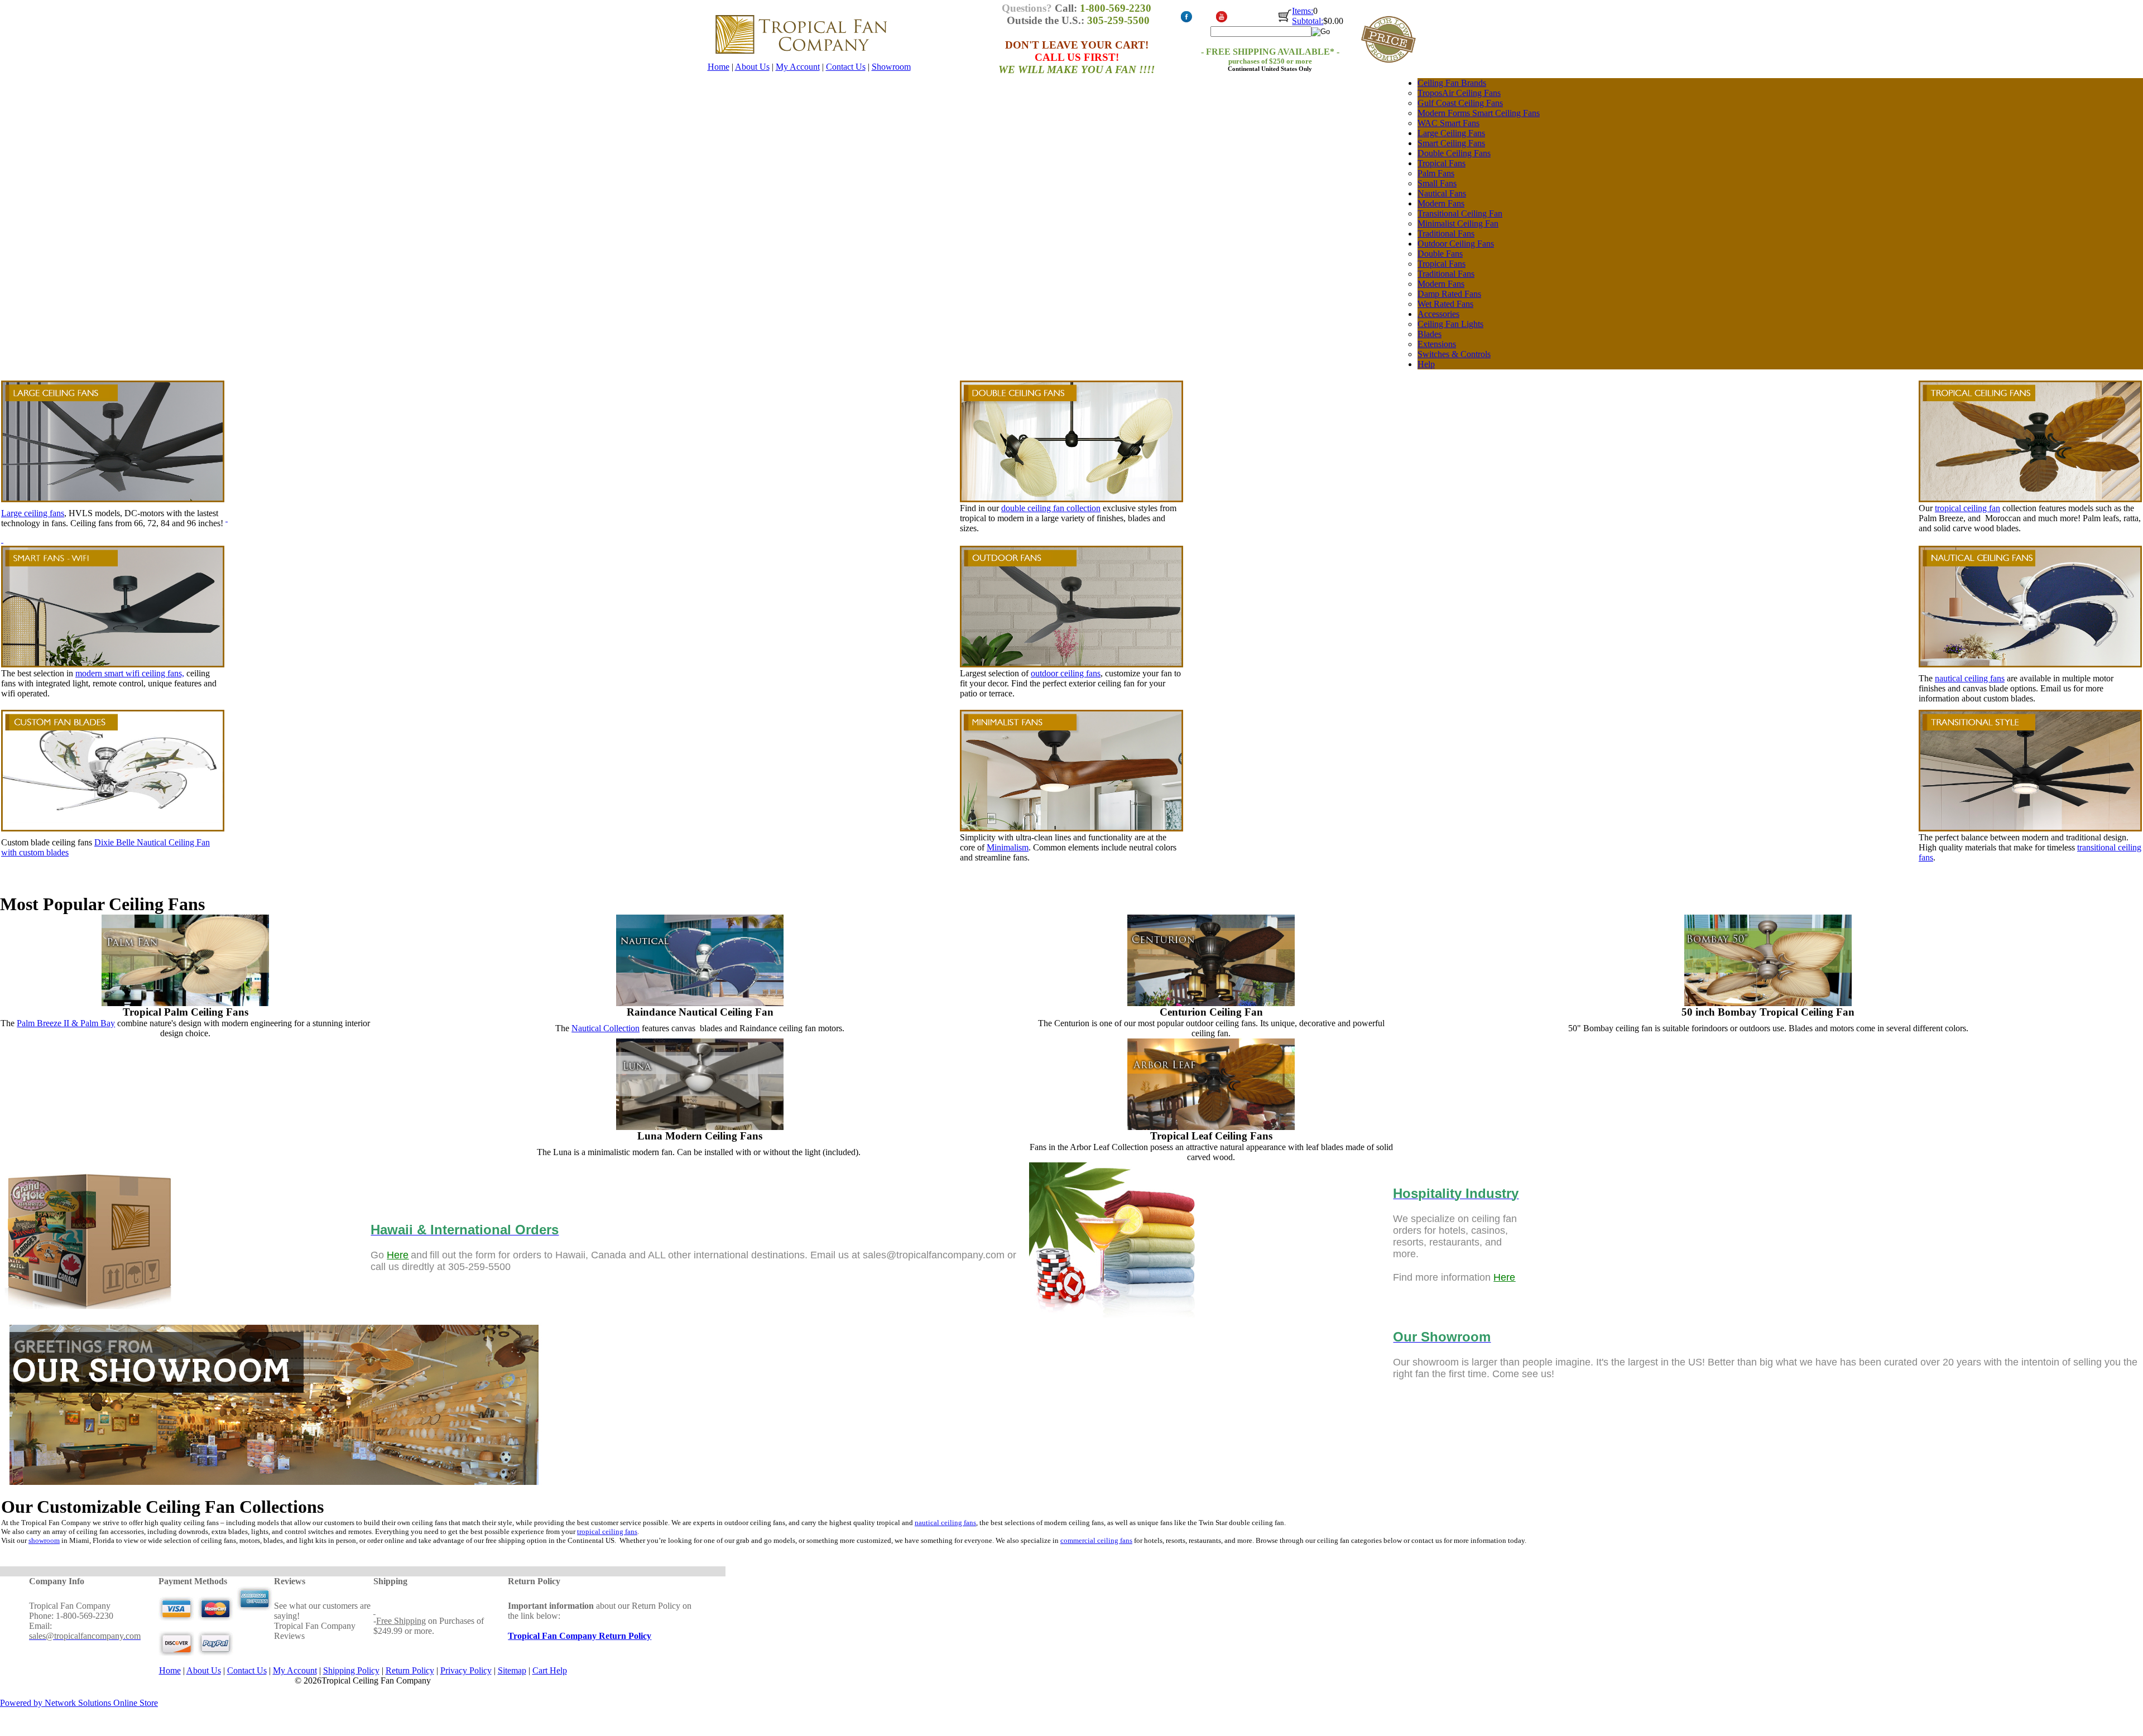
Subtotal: (1308, 21)
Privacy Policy (466, 1670)
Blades (1430, 334)
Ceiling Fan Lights (1450, 324)
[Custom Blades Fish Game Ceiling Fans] (113, 828)
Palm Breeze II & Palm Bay (66, 1023)
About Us (752, 67)
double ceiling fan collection (1051, 508)
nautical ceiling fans (1970, 678)
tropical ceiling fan (1967, 508)
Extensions (1437, 344)
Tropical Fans (1442, 163)
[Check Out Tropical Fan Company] (1285, 21)
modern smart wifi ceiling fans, (130, 673)
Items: (1303, 11)
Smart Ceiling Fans (1451, 143)
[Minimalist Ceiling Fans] (1071, 828)
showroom (44, 1540)
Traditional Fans (1446, 234)
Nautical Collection (606, 1028)
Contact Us (846, 67)
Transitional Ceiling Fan (1460, 213)
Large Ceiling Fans (1451, 133)
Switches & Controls (1454, 354)
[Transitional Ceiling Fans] (2030, 828)
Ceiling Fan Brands (1452, 83)
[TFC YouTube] (1221, 20)
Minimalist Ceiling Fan (1458, 223)
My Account (798, 67)
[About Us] (275, 1490)
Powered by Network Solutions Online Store (79, 1703)
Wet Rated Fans (1445, 304)
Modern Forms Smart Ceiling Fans (1479, 113)
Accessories (1438, 314)
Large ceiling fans (33, 513)
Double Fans (1440, 254)
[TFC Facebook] (1186, 20)
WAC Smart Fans (1448, 123)
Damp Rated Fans (1449, 294)
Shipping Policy (351, 1670)
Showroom (891, 67)
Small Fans (1437, 183)
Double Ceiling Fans (1454, 153)
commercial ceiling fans (1096, 1540)
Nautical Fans (1442, 193)
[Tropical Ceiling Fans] (2030, 441)
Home (719, 67)
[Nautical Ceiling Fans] (700, 919)
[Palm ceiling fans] (185, 1003)
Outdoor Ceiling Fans (1456, 244)
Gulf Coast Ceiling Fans (1460, 103)
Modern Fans (1441, 203)
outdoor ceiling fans (1066, 673)
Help (1426, 364)
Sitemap (512, 1670)
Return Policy (410, 1670)
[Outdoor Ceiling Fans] (1071, 607)
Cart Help (550, 1670)
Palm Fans (1436, 173)
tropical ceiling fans (607, 1531)
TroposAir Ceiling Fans (1459, 93)
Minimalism (1008, 847)
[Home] (801, 59)
